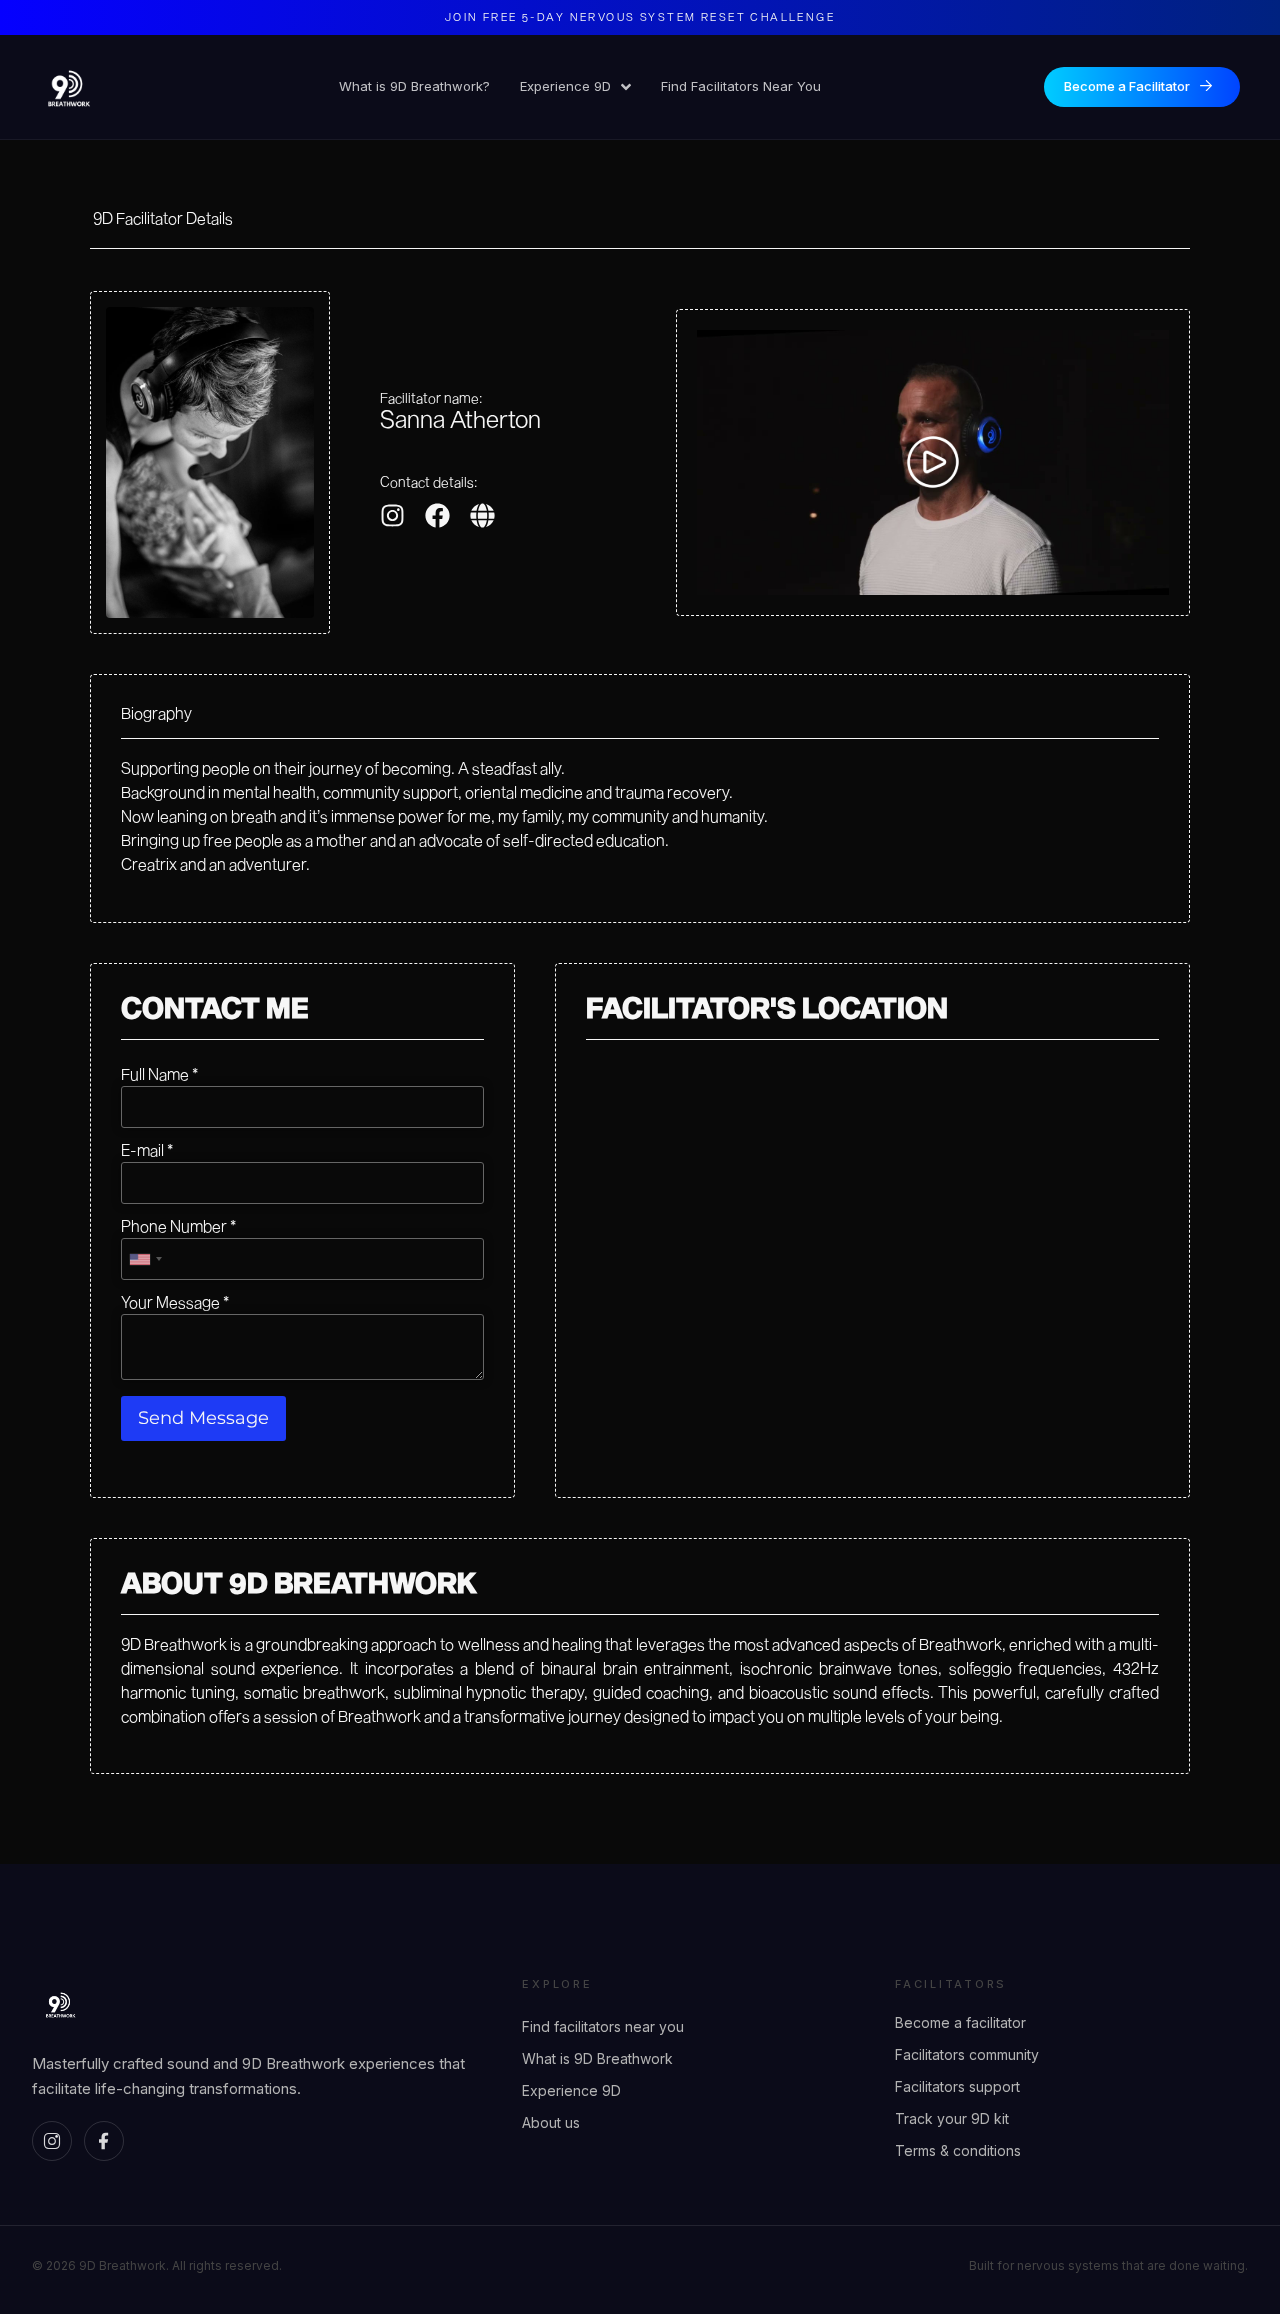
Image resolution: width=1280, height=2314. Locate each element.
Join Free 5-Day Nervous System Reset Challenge (640, 16)
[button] (933, 462)
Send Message (203, 1418)
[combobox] (145, 1259)
